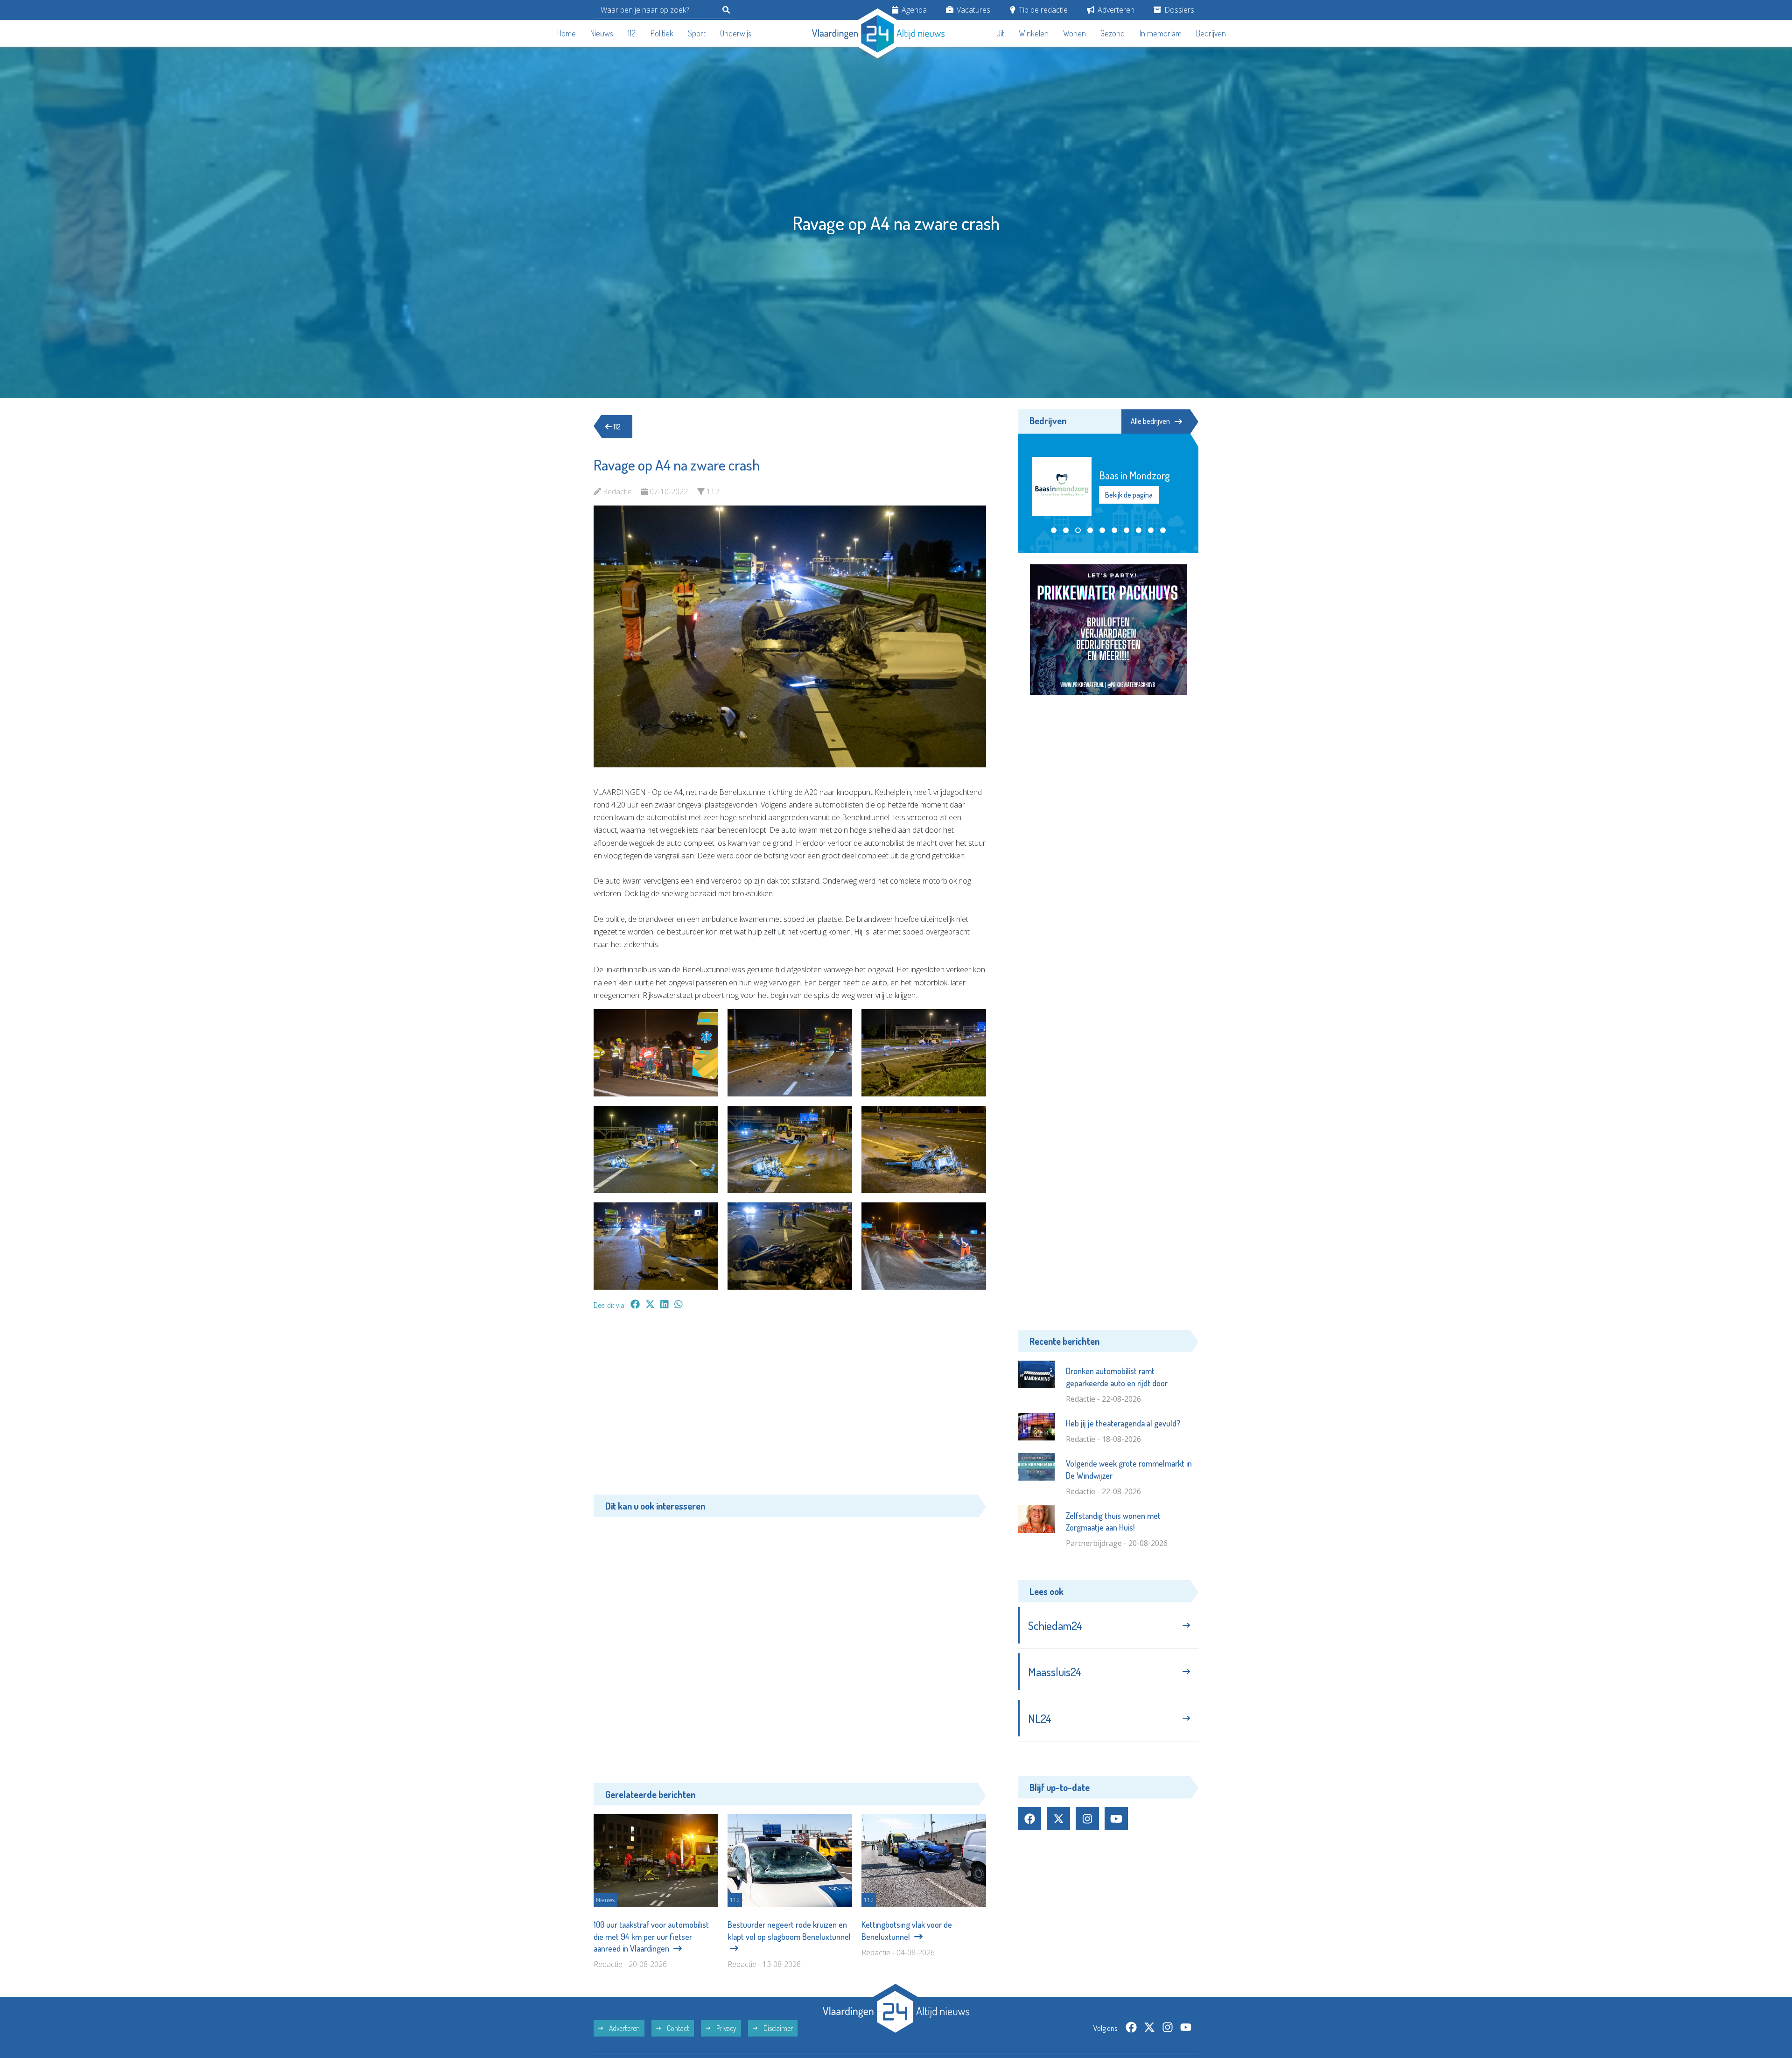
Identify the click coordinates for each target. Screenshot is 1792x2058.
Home (567, 33)
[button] (1054, 530)
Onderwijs (736, 33)
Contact (677, 2028)
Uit (1000, 33)
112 (632, 33)
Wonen (1074, 33)
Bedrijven (1211, 33)
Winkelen (1034, 33)
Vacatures (973, 10)
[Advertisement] (790, 1407)
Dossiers (1178, 10)
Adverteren (1115, 10)
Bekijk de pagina (1128, 495)
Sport (697, 33)
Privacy (726, 2028)
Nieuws (602, 33)
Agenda (913, 10)
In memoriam (1161, 33)
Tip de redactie (1042, 10)
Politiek (662, 33)
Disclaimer (777, 2028)
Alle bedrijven (1150, 421)
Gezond (1113, 33)
